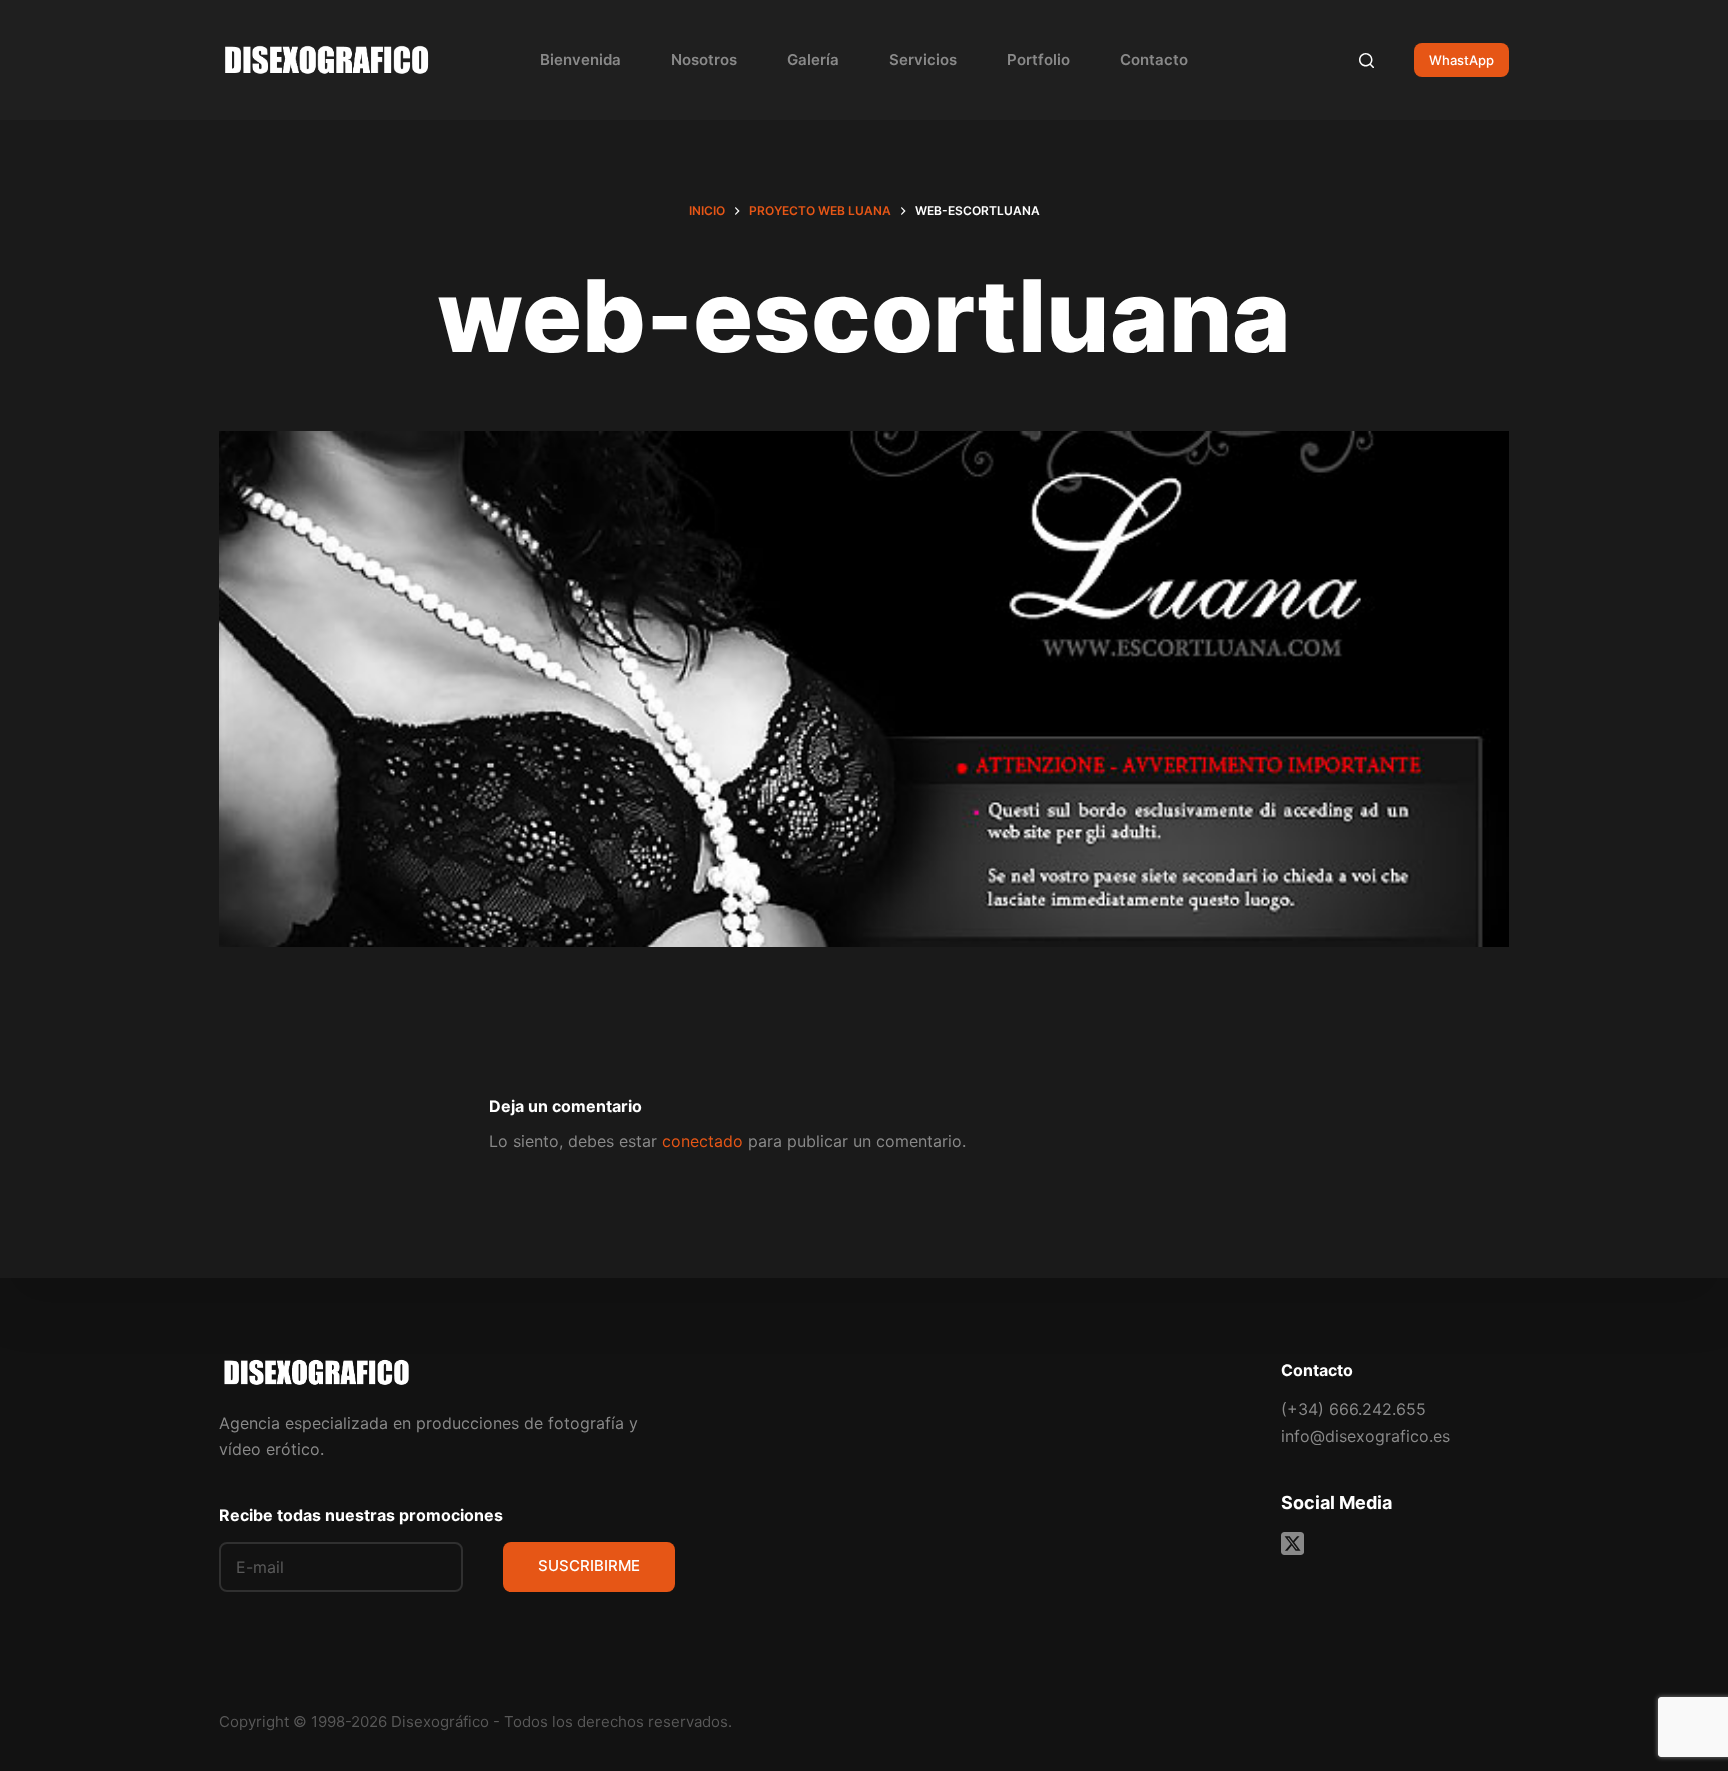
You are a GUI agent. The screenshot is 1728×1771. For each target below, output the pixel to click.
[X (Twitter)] (1292, 1543)
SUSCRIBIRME (589, 1565)
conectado (702, 1141)
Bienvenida (580, 59)
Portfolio (1038, 59)
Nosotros (704, 59)
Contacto (1154, 59)
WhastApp (1461, 60)
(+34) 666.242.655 (1353, 1409)
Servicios (923, 59)
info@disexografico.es (1365, 1436)
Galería (813, 59)
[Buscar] (1366, 60)
